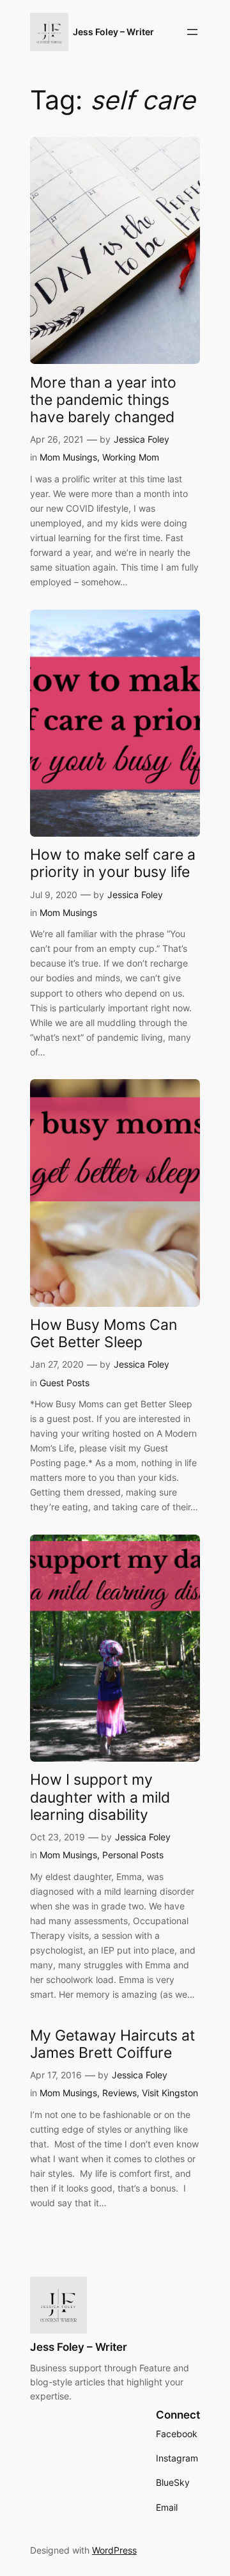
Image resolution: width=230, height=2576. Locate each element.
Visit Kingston (170, 2093)
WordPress (114, 2550)
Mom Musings (68, 457)
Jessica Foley (142, 439)
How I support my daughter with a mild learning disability (100, 1797)
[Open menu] (192, 32)
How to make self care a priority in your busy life (113, 863)
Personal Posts (133, 1855)
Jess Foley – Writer (113, 32)
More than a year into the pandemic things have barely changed (103, 399)
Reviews (119, 2093)
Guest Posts (65, 1383)
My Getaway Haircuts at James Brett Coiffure (112, 2044)
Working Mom (131, 457)
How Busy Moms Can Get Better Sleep (103, 1333)
